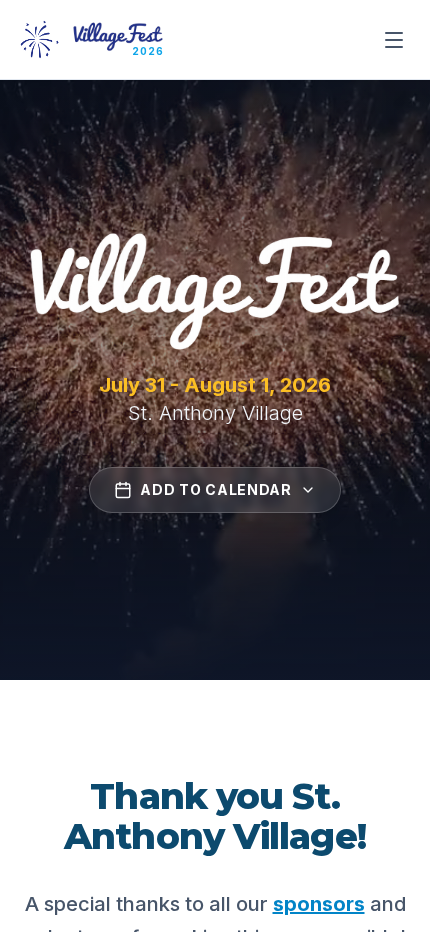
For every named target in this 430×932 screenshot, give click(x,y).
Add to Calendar (216, 489)
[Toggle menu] (394, 40)
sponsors (319, 904)
